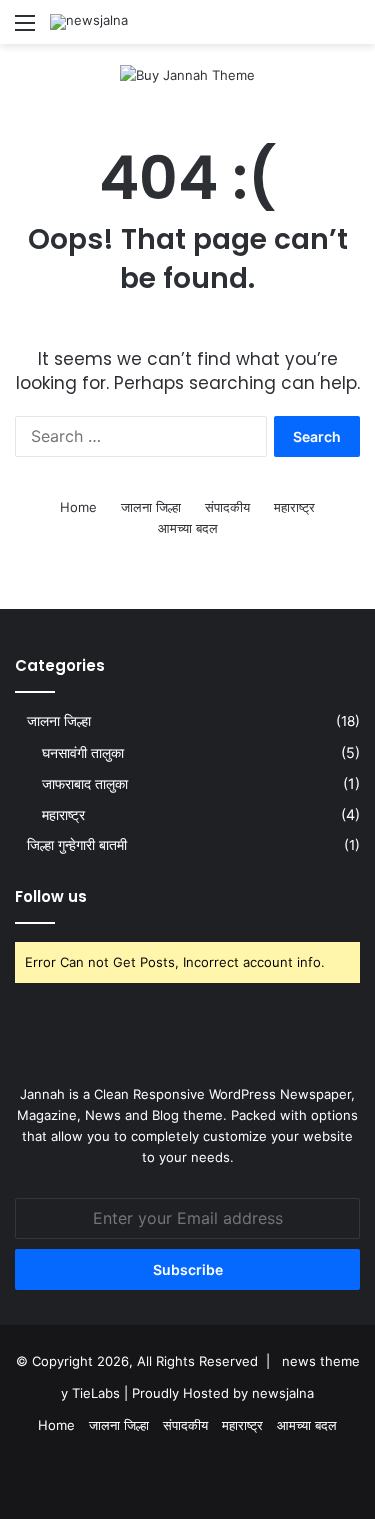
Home (78, 507)
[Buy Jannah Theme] (187, 74)
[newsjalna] (89, 22)
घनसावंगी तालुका (83, 752)
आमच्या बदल (188, 528)
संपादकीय (227, 507)
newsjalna (283, 1393)
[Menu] (25, 29)
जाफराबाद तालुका (85, 783)
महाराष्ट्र (294, 507)
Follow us (51, 896)
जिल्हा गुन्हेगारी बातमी (77, 845)
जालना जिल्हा (151, 507)
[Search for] (350, 29)
